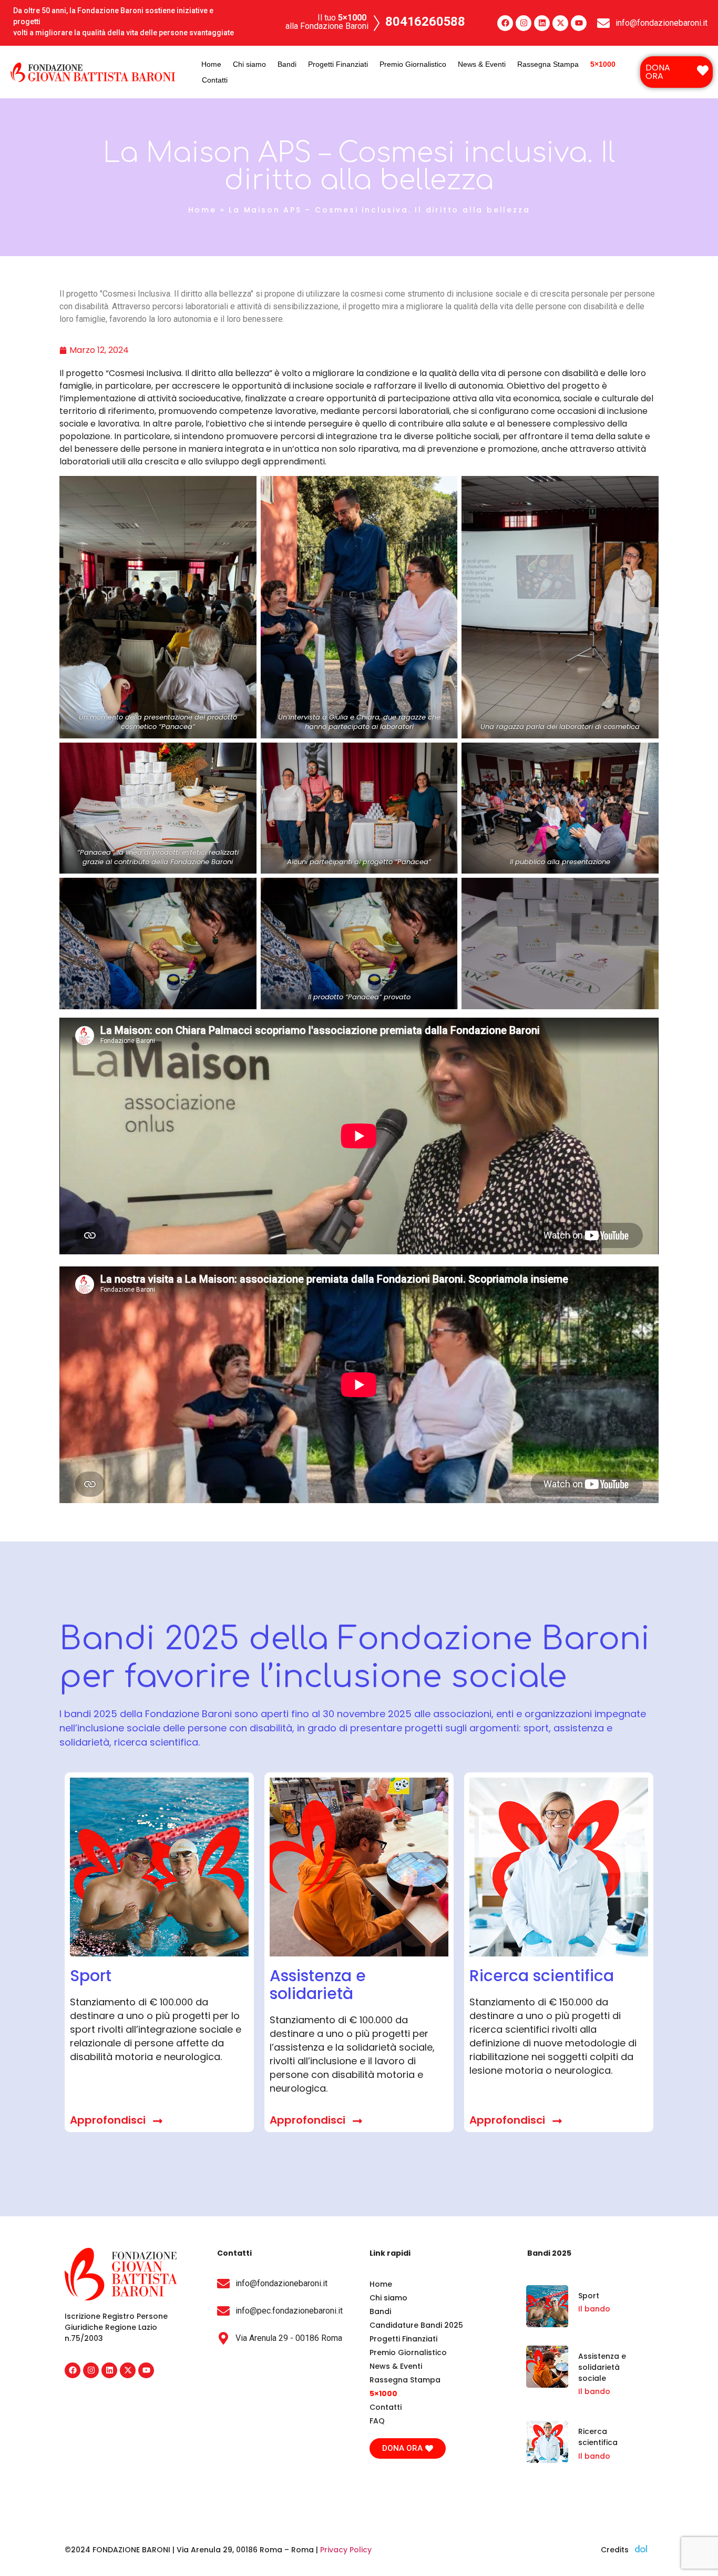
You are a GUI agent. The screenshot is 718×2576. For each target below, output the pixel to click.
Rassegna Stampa (548, 64)
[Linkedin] (542, 23)
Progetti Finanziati (338, 64)
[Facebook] (505, 23)
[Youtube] (579, 23)
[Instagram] (524, 23)
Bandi (287, 64)
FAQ (377, 2421)
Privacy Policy (346, 2550)
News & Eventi (482, 64)
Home (211, 64)
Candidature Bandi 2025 (416, 2325)
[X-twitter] (560, 23)
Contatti (215, 80)
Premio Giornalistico (413, 64)
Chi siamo (249, 64)
